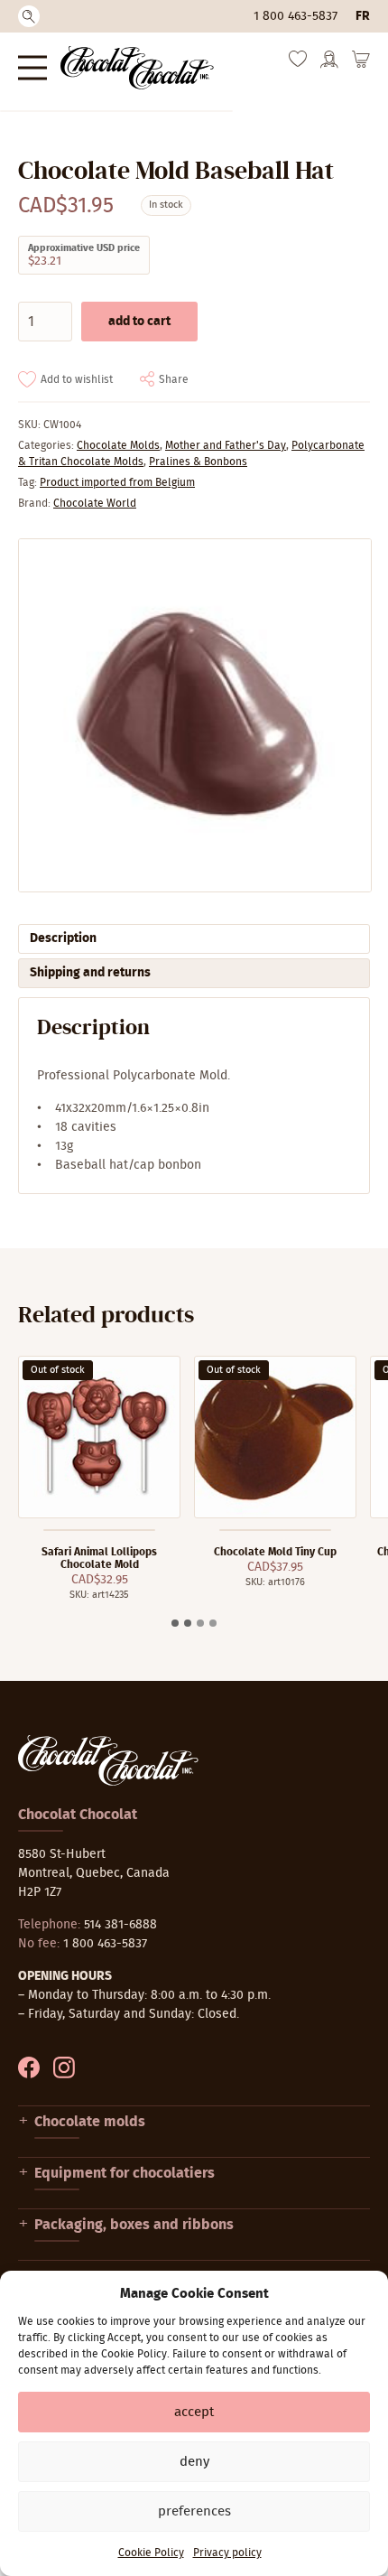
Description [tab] (63, 938)
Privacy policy (227, 2553)
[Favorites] (298, 63)
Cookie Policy (151, 2553)
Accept (194, 2412)
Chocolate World (95, 503)
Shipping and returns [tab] (90, 973)
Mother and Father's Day (226, 445)
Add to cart (139, 322)
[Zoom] (194, 715)
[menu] (32, 67)
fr (363, 16)
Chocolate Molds (118, 445)
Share (174, 379)
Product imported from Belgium (117, 482)
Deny (194, 2462)
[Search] (29, 16)
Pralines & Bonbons (198, 462)
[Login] (329, 65)
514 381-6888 (120, 1925)
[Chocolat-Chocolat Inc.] (137, 68)
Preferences (194, 2511)
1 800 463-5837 (296, 16)
